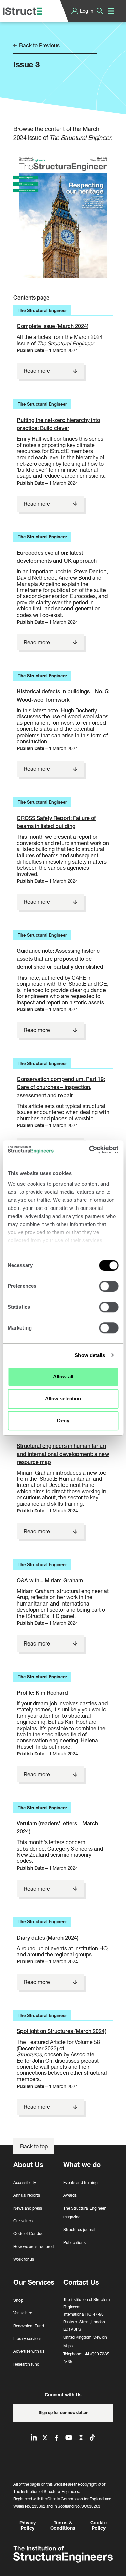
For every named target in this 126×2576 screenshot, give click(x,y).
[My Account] (75, 11)
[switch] (109, 1286)
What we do (82, 2164)
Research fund (26, 2364)
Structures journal (79, 2230)
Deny (63, 1420)
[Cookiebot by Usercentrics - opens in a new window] (90, 1150)
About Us (28, 2164)
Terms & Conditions (63, 2525)
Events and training (80, 2183)
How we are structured (34, 2246)
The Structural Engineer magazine (84, 2212)
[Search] (100, 11)
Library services (27, 2339)
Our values (23, 2221)
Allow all (63, 1376)
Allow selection (63, 1399)
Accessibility (25, 2183)
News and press (28, 2208)
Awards (70, 2195)
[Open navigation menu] (111, 11)
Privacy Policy (28, 2525)
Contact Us (81, 2282)
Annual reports (27, 2195)
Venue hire (23, 2313)
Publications (74, 2242)
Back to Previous (39, 45)
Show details (90, 1355)
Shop (18, 2300)
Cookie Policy (98, 2525)
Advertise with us (29, 2351)
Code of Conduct (29, 2234)
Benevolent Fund (29, 2326)
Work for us (24, 2259)
